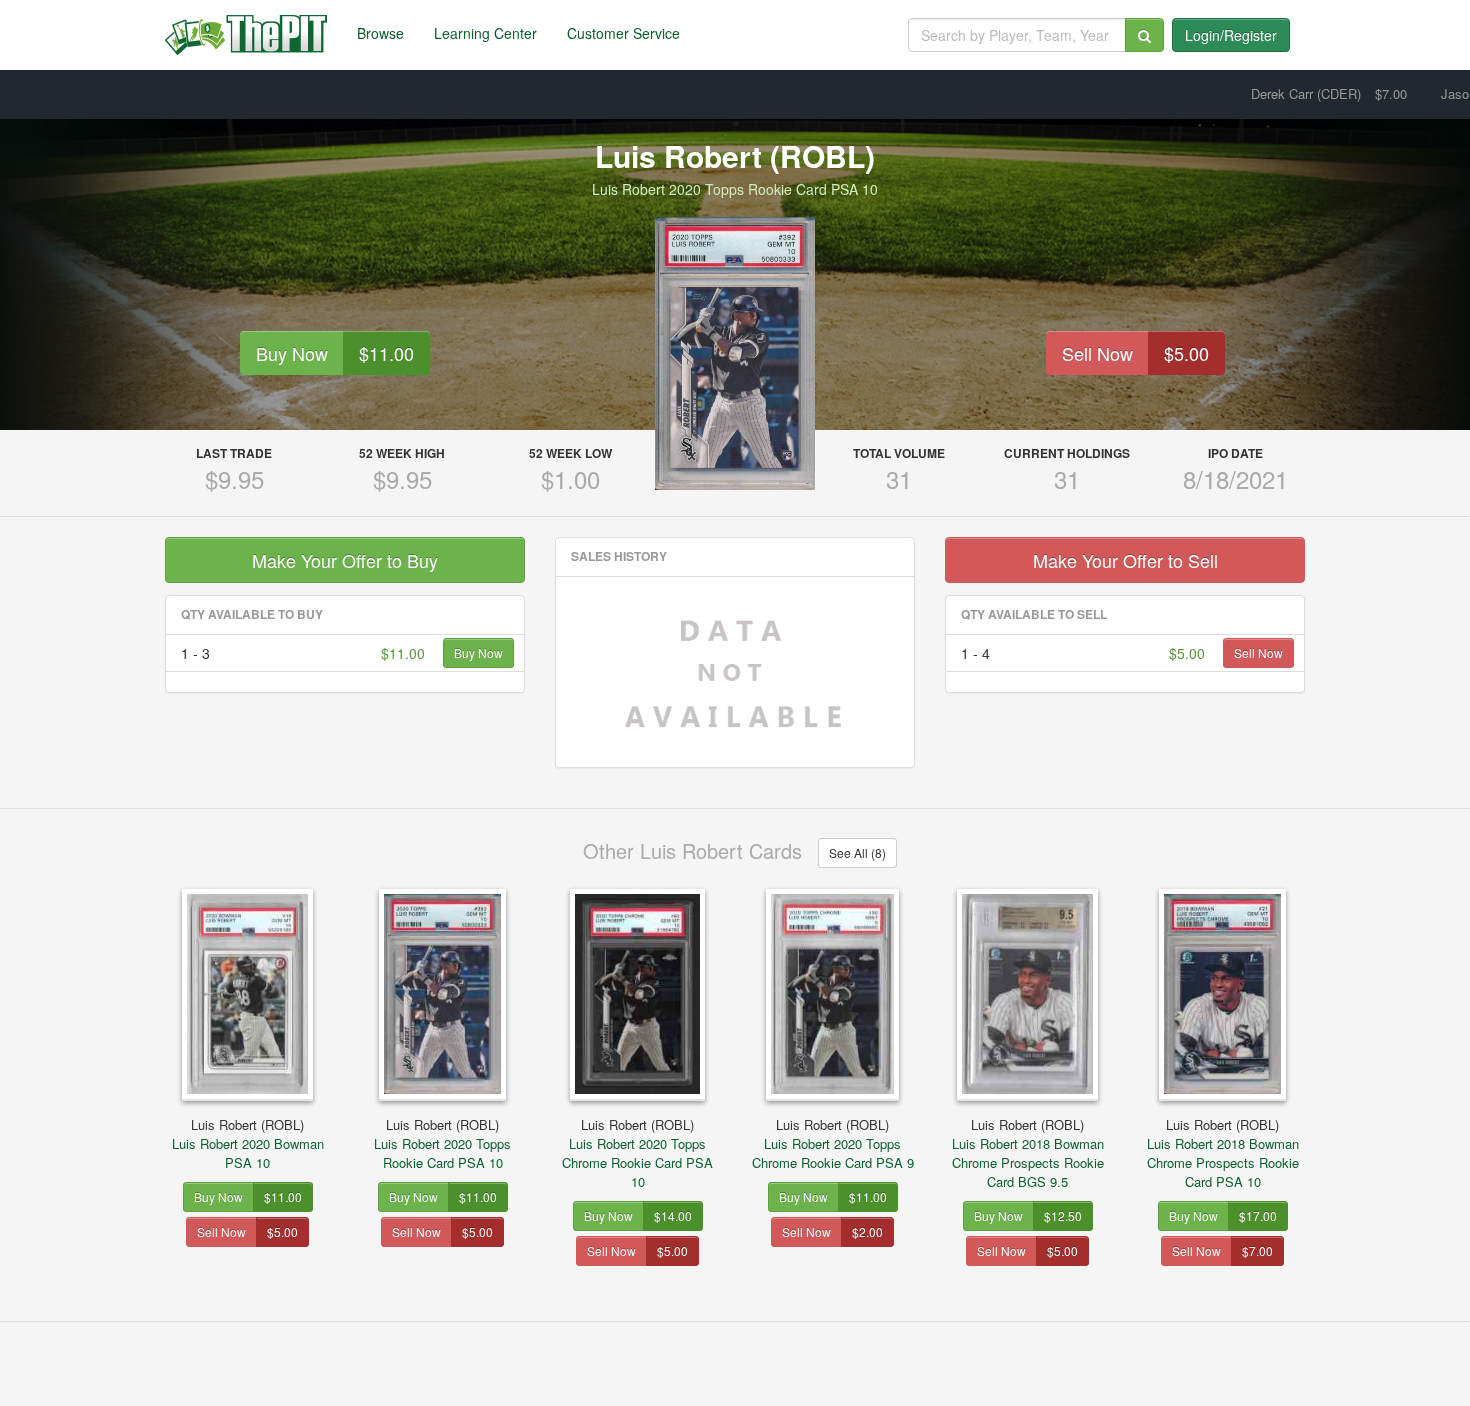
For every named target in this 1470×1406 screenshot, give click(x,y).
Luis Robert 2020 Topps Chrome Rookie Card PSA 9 (833, 1143)
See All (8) (857, 852)
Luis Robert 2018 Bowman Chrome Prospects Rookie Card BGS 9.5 (1028, 1153)
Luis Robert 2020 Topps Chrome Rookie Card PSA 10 (637, 1153)
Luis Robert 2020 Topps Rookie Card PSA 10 (442, 1143)
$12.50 (1063, 1215)
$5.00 (1186, 353)
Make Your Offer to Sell (1125, 560)
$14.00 (673, 1215)
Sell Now (1097, 353)
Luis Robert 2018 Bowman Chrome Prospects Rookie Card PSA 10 (1223, 1153)
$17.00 (1258, 1215)
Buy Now (292, 353)
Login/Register (1231, 35)
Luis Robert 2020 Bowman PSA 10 (248, 1143)
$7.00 (1257, 1250)
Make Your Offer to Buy (345, 560)
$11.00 (386, 353)
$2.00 (867, 1231)
